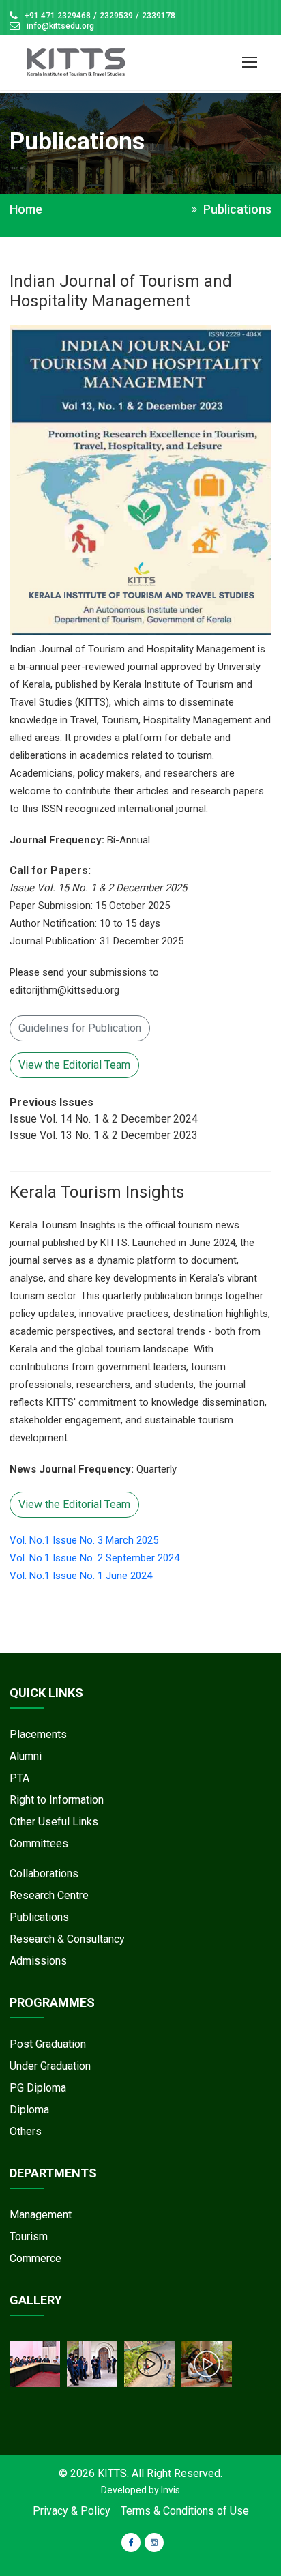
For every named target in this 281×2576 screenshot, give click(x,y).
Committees (39, 1843)
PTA (19, 1778)
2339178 (159, 16)
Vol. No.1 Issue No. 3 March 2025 (84, 1540)
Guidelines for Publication (80, 1028)
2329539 (116, 16)
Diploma (29, 2110)
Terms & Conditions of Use (185, 2511)
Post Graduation (48, 2044)
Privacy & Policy (72, 2511)
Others (26, 2131)
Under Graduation (50, 2066)
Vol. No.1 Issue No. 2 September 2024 (94, 1558)
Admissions (38, 1961)
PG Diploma (38, 2088)
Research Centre (49, 1895)
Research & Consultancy (67, 1939)
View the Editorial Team (74, 1065)
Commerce (35, 2258)
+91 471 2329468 (58, 16)
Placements (38, 1734)
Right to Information (57, 1800)
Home (26, 209)
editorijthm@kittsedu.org (64, 990)
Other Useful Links (54, 1822)
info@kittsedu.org (60, 26)
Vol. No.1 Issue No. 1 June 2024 (81, 1576)
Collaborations (44, 1873)
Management (41, 2215)
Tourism (29, 2237)
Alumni (26, 1756)
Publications (39, 1917)
